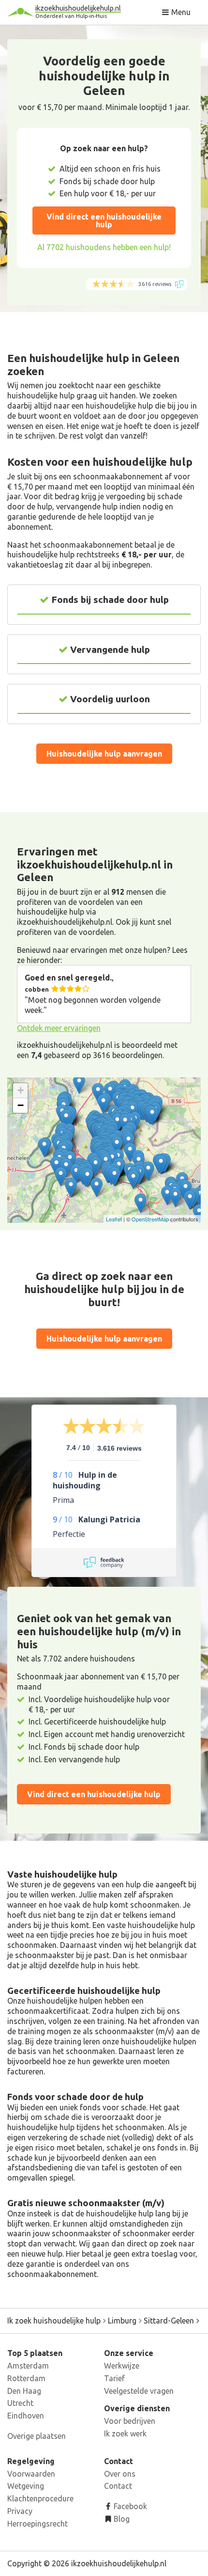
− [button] (21, 1105)
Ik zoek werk (125, 2434)
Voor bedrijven (130, 2421)
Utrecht (20, 2403)
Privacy (20, 2511)
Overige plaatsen (37, 2436)
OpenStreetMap (150, 1219)
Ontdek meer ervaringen (59, 1028)
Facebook (129, 2506)
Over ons (120, 2474)
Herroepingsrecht (37, 2524)
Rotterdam (26, 2378)
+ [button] (21, 1090)
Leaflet (114, 1219)
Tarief (114, 2378)
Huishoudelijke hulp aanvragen (104, 754)
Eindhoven (26, 2416)
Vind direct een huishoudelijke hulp (104, 221)
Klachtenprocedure (40, 2498)
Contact (118, 2486)
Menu (180, 12)
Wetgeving (26, 2486)
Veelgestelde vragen (139, 2391)
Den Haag (24, 2391)
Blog (121, 2519)
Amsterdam (28, 2366)
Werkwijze (122, 2366)
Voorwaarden (31, 2474)
